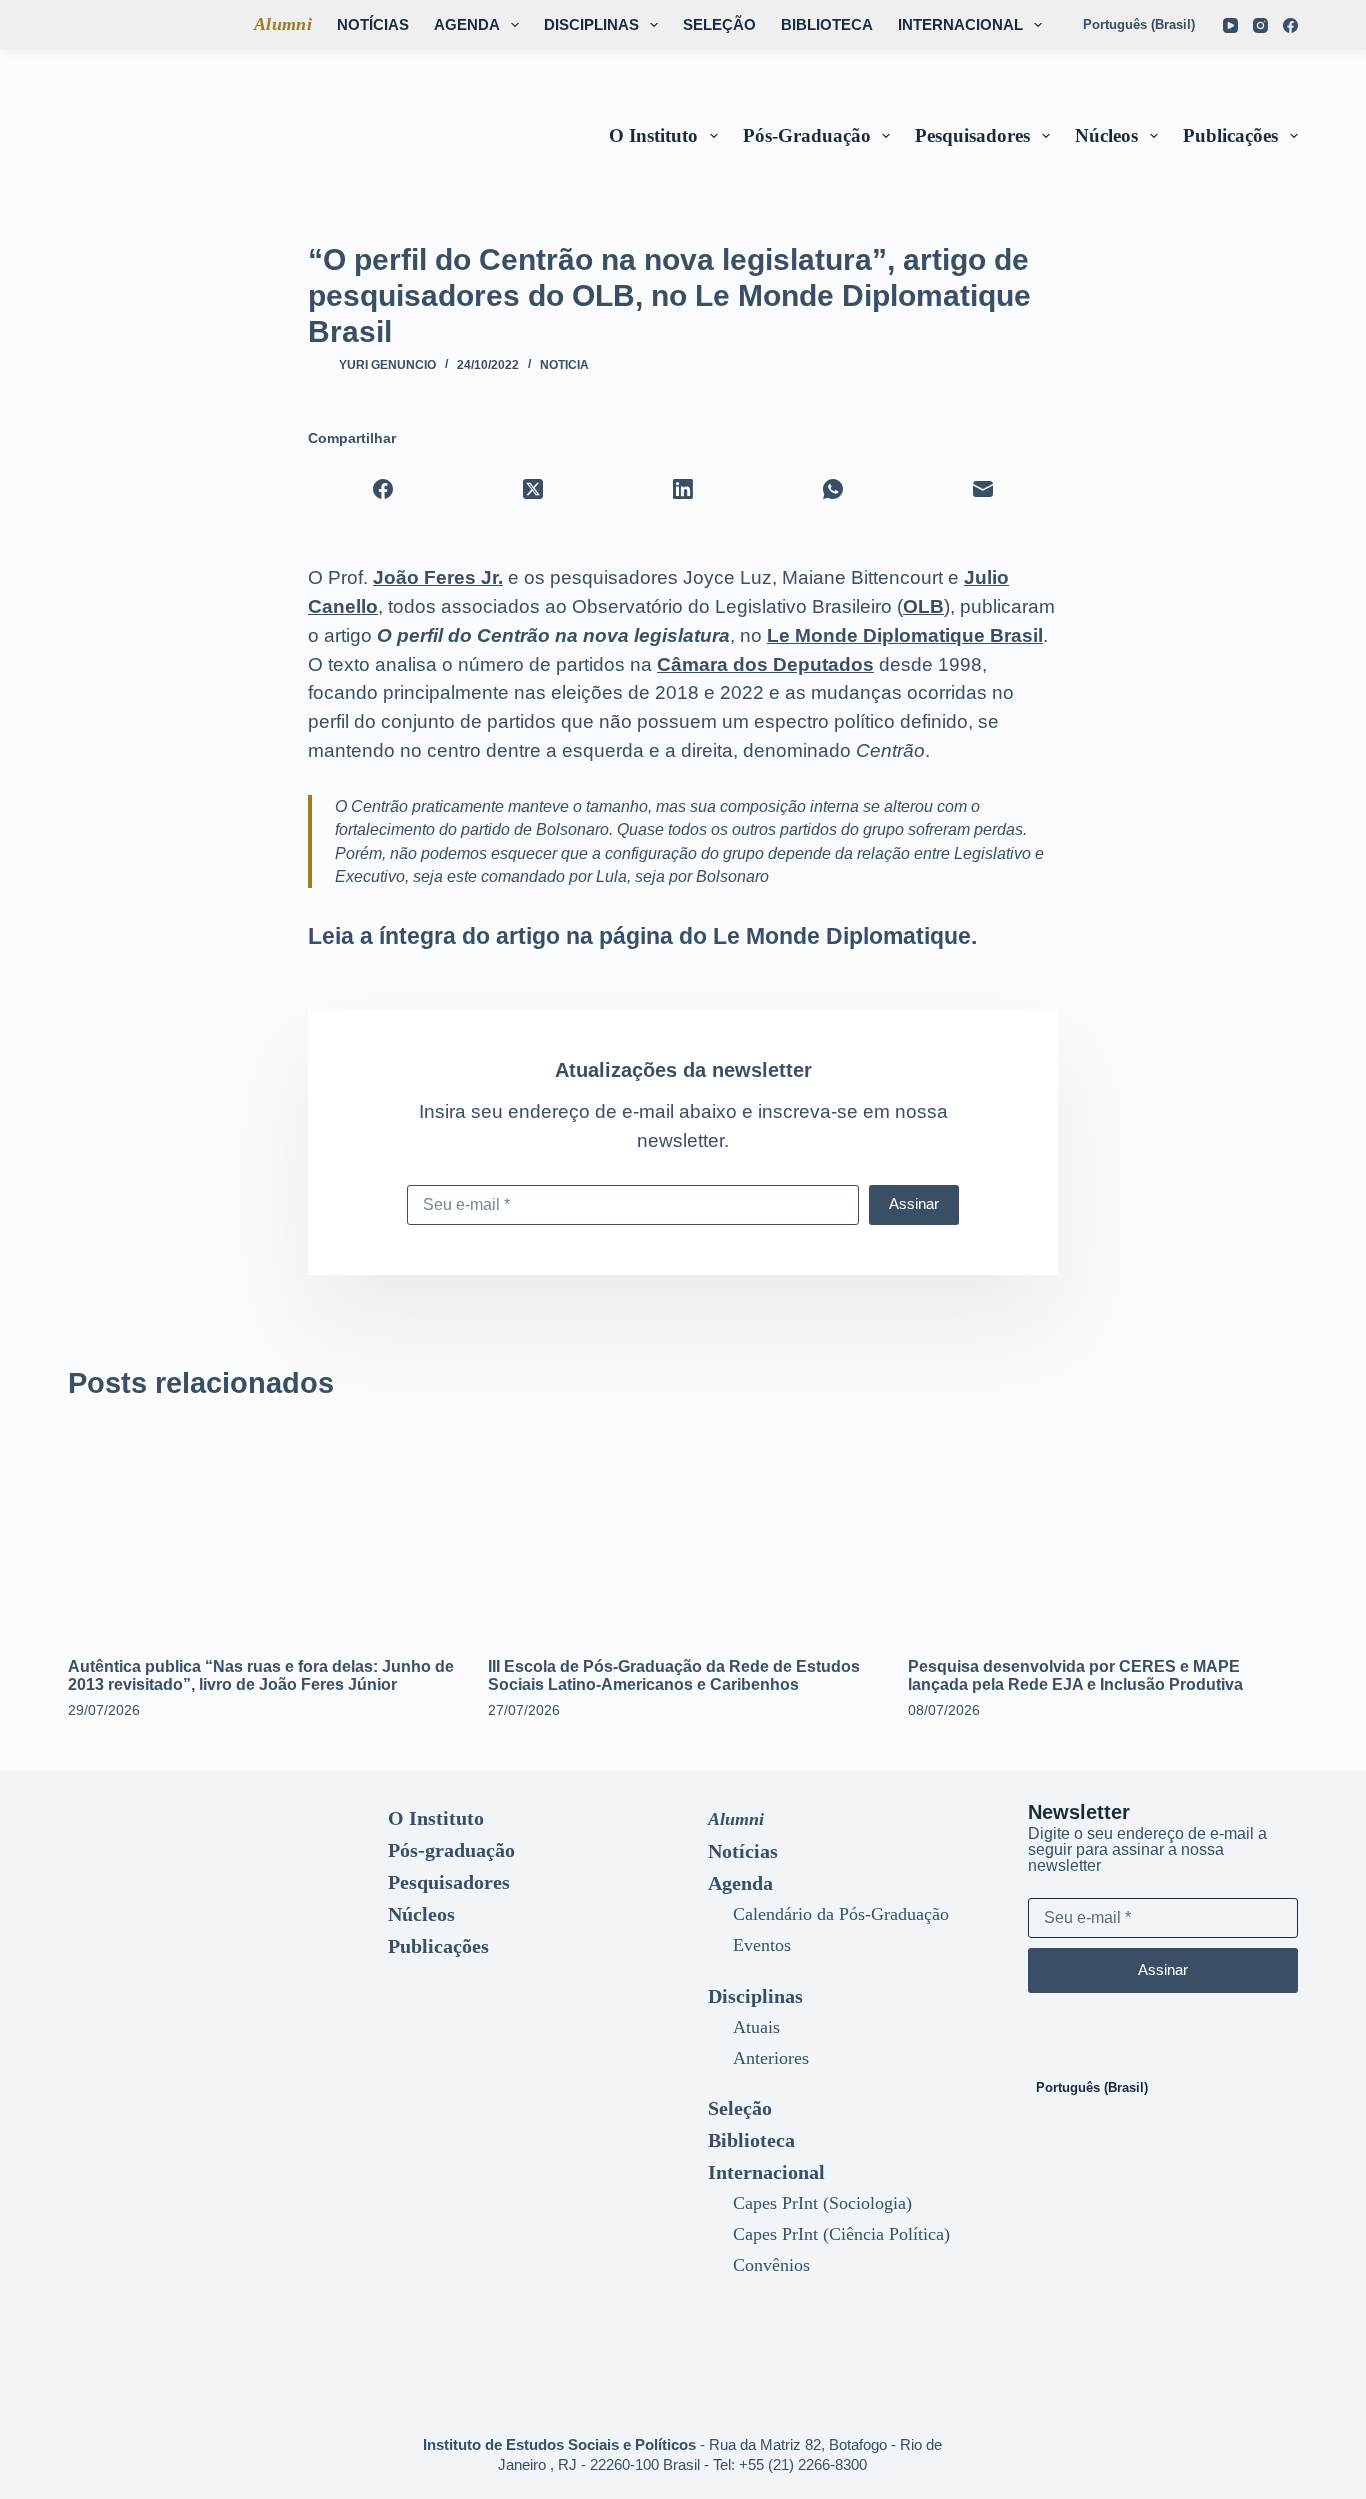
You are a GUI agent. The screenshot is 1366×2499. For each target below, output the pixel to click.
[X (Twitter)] (533, 489)
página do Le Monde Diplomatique (785, 936)
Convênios (771, 2265)
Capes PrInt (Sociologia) (822, 2203)
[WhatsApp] (833, 489)
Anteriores (771, 2058)
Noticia (564, 365)
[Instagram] (1260, 25)
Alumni (283, 24)
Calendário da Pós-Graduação (841, 1914)
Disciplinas (591, 24)
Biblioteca (827, 24)
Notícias (373, 24)
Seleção (719, 24)
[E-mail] (983, 489)
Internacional (960, 24)
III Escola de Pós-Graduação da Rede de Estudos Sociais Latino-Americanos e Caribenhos (674, 1675)
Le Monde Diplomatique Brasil (905, 635)
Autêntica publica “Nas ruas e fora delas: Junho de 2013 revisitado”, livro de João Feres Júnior (261, 1675)
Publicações (1230, 135)
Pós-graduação (807, 135)
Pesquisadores (972, 135)
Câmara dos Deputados (765, 664)
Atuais (756, 2027)
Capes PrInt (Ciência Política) (841, 2234)
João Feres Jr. (438, 577)
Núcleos (1106, 135)
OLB (923, 606)
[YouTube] (1230, 25)
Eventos (762, 1945)
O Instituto (653, 135)
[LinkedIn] (683, 489)
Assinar (914, 1203)
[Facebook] (1290, 25)
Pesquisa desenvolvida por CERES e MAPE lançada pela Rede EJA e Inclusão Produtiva (1075, 1675)
